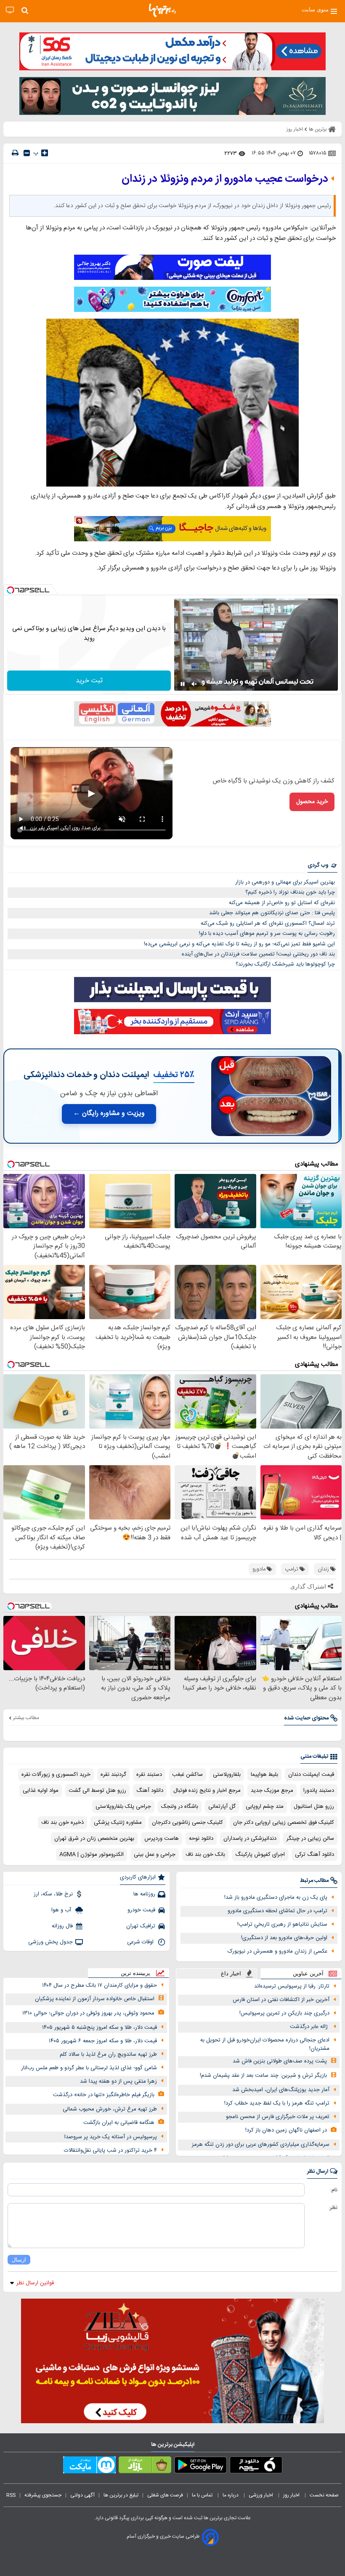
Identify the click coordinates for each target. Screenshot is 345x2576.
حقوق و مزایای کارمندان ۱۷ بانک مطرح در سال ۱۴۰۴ (100, 1985)
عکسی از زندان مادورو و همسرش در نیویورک (277, 1951)
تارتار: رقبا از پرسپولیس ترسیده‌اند (292, 1986)
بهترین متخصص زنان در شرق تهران (94, 1839)
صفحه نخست (324, 2495)
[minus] (27, 153)
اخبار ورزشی (261, 2495)
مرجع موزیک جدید (272, 1791)
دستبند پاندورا (319, 1791)
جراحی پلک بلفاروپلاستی (123, 1807)
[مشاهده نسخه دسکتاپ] (10, 10)
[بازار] (145, 2467)
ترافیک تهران (141, 1926)
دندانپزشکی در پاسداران (250, 1839)
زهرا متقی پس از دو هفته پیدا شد (118, 2081)
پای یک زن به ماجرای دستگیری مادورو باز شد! (276, 1897)
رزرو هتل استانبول (314, 1807)
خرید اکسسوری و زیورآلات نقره (56, 1775)
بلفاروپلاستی (227, 1775)
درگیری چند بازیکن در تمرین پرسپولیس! (284, 2013)
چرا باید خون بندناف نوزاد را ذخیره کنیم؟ (290, 892)
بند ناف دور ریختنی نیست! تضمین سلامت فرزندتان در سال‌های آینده (258, 954)
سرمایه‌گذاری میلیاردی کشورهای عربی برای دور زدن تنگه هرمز (261, 2145)
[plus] (45, 153)
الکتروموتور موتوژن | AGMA (92, 1855)
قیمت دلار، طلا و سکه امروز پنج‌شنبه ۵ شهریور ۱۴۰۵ (100, 2028)
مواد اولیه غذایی (41, 1791)
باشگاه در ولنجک (180, 1807)
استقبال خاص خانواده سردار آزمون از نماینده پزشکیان (95, 1999)
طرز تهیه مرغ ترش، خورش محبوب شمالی (110, 2109)
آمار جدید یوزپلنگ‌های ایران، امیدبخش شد (281, 2090)
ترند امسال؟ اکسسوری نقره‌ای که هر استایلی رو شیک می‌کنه (268, 923)
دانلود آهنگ (150, 1791)
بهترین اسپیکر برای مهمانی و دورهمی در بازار (285, 882)
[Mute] (194, 684)
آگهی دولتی (82, 2495)
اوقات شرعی (141, 1942)
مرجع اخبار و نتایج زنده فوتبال (207, 1791)
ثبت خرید (89, 681)
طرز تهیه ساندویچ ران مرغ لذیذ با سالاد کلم (108, 2054)
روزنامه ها (144, 1894)
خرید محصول (312, 802)
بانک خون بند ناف (205, 1855)
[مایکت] (89, 2467)
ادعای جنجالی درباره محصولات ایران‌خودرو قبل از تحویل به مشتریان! (265, 2045)
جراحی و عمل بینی (155, 1855)
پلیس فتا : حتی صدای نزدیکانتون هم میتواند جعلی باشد (272, 913)
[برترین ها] (162, 11)
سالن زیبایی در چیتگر (310, 1839)
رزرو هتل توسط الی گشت (97, 1791)
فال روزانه (62, 1926)
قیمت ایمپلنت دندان (311, 1775)
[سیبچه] (256, 2467)
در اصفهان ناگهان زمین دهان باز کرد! (286, 2130)
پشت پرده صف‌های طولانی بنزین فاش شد (280, 2061)
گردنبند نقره (113, 1775)
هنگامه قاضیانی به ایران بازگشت (119, 2123)
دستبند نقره (149, 1775)
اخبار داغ (231, 1973)
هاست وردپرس (162, 1839)
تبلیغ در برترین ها (121, 2495)
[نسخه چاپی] (15, 153)
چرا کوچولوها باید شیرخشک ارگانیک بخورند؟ (285, 964)
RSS (11, 2495)
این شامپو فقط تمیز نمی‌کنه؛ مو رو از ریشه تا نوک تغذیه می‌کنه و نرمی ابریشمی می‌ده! (239, 944)
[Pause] (183, 684)
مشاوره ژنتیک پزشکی (118, 1823)
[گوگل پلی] (200, 2467)
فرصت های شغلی (165, 2495)
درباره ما (231, 2495)
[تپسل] (11, 590)
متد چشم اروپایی (265, 1807)
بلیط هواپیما (264, 1775)
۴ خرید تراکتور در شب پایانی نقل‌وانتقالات (110, 2150)
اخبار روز (292, 2495)
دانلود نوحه (201, 1839)
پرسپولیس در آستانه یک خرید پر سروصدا (111, 2137)
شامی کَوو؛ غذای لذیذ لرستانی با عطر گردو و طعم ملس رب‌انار (89, 2068)
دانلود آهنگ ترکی (314, 1855)
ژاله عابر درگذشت (310, 2027)
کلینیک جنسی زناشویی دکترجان (187, 1823)
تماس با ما (203, 2495)
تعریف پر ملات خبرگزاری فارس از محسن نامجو (278, 2117)
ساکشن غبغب (187, 1775)
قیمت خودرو (141, 1910)
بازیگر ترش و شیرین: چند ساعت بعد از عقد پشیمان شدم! (263, 2076)
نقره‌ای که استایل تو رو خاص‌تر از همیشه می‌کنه (282, 903)
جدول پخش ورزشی (50, 1942)
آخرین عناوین (308, 1973)
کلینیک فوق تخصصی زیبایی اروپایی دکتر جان (284, 1823)
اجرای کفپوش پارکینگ (260, 1855)
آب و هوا (62, 1910)
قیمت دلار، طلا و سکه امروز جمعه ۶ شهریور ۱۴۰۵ (103, 2041)
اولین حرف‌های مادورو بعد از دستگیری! (284, 1938)
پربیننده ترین (135, 1973)
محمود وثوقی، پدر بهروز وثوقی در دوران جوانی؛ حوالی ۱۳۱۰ (88, 2013)
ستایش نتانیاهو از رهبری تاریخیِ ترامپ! (282, 1924)
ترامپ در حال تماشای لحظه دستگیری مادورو (277, 1911)
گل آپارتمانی (222, 1807)
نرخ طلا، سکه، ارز (53, 1894)
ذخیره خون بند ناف (62, 1823)
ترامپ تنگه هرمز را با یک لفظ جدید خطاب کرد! (277, 2103)
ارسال (19, 2260)
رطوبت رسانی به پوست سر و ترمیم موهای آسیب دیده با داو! (267, 934)
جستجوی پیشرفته (43, 2495)
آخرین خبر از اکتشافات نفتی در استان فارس (281, 2000)
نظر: (333, 2208)
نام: (334, 2190)
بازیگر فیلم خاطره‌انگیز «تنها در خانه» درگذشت (104, 2095)
